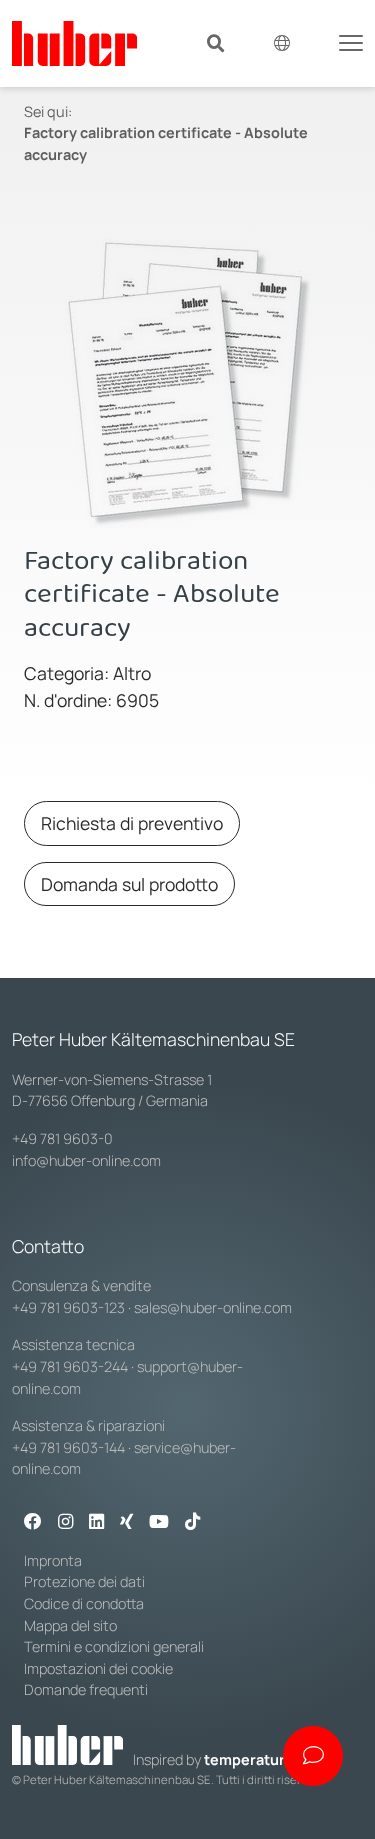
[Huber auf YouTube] (159, 1523)
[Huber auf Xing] (126, 1523)
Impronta (53, 1560)
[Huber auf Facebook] (33, 1523)
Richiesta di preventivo (132, 823)
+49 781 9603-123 (68, 1307)
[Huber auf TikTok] (192, 1523)
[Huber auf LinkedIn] (96, 1523)
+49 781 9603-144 (68, 1447)
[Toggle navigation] (351, 41)
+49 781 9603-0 (62, 1138)
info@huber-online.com (86, 1160)
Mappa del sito (70, 1625)
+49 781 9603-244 (70, 1366)
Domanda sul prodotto (129, 884)
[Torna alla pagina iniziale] (74, 43)
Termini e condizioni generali (114, 1646)
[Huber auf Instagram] (65, 1523)
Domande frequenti (86, 1689)
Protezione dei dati (84, 1581)
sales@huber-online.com (213, 1307)
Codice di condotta (84, 1603)
